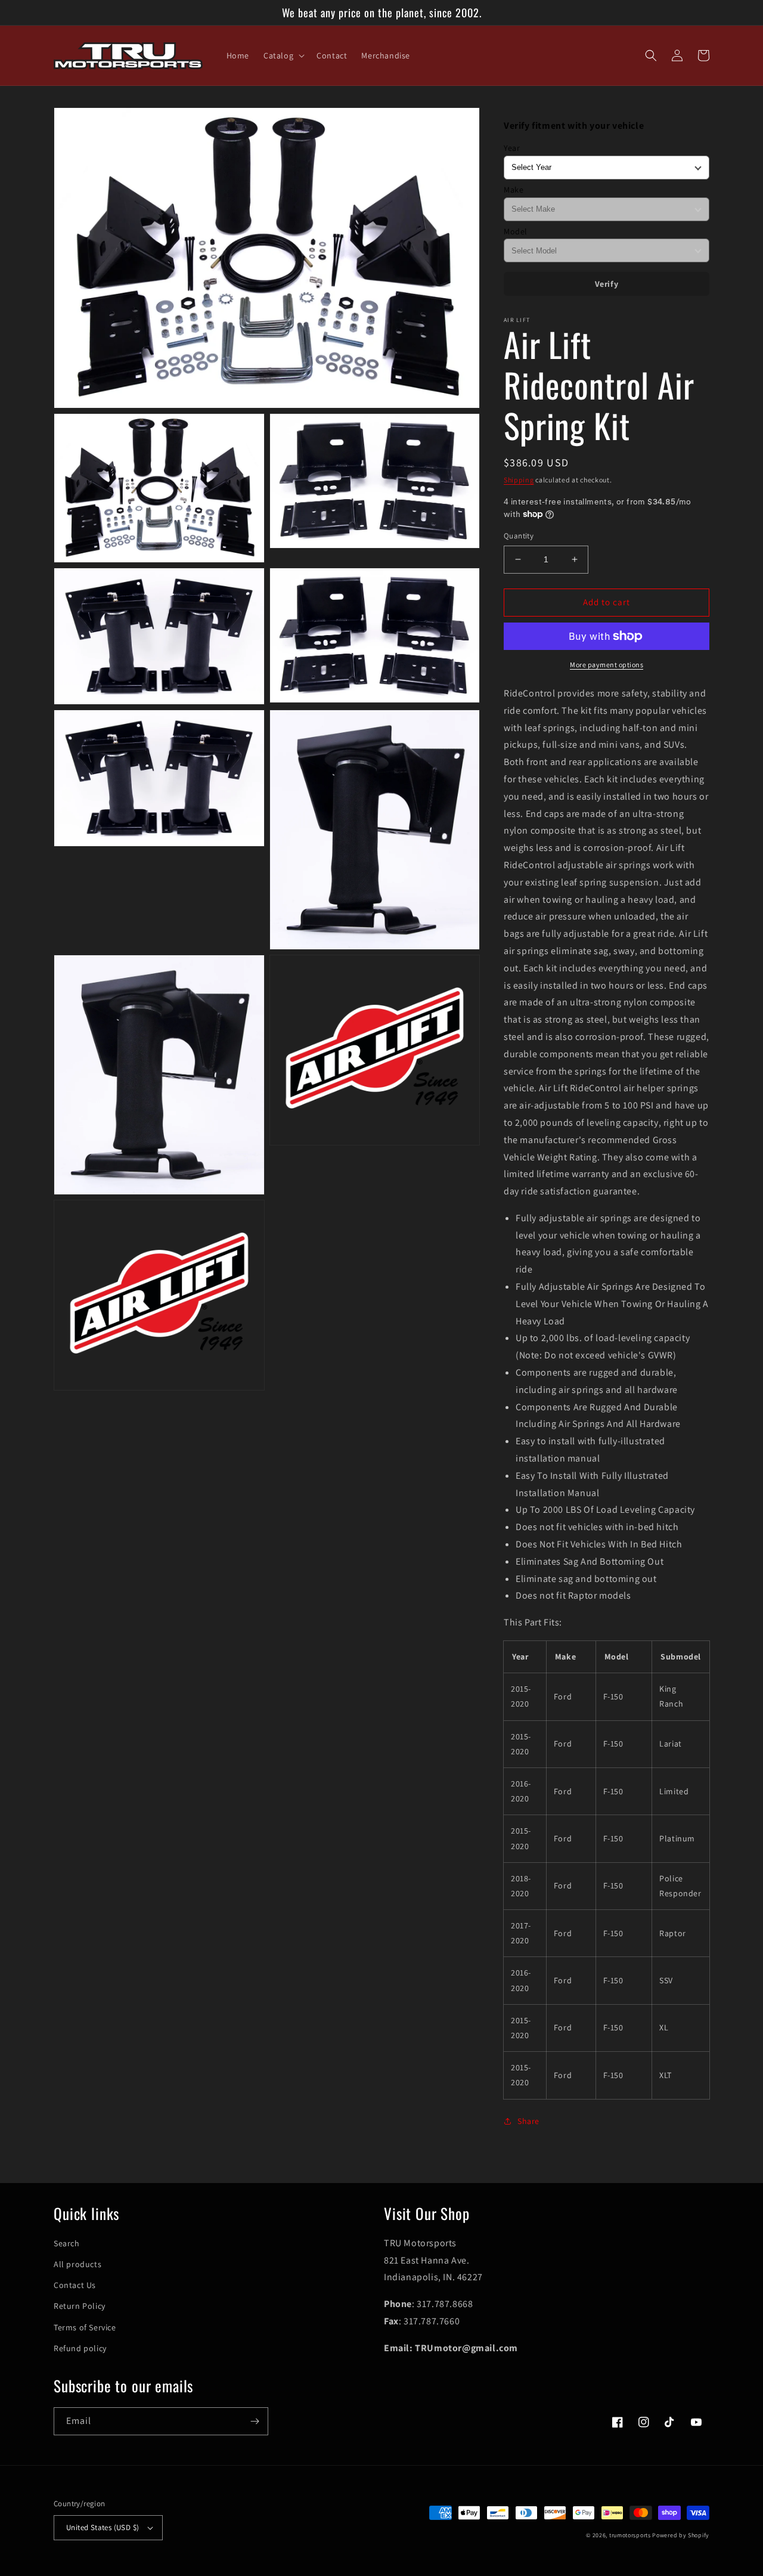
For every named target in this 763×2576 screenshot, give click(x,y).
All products (77, 2264)
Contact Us (75, 2285)
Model (516, 231)
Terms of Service (85, 2327)
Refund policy (80, 2348)
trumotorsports (630, 2535)
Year (512, 148)
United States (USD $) (103, 2527)
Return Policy (80, 2306)
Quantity (519, 536)
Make (514, 190)
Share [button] (528, 2121)
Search (67, 2243)
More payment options (607, 665)
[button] (283, 55)
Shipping (519, 480)
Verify (607, 284)
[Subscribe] (255, 2421)
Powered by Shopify (681, 2535)
